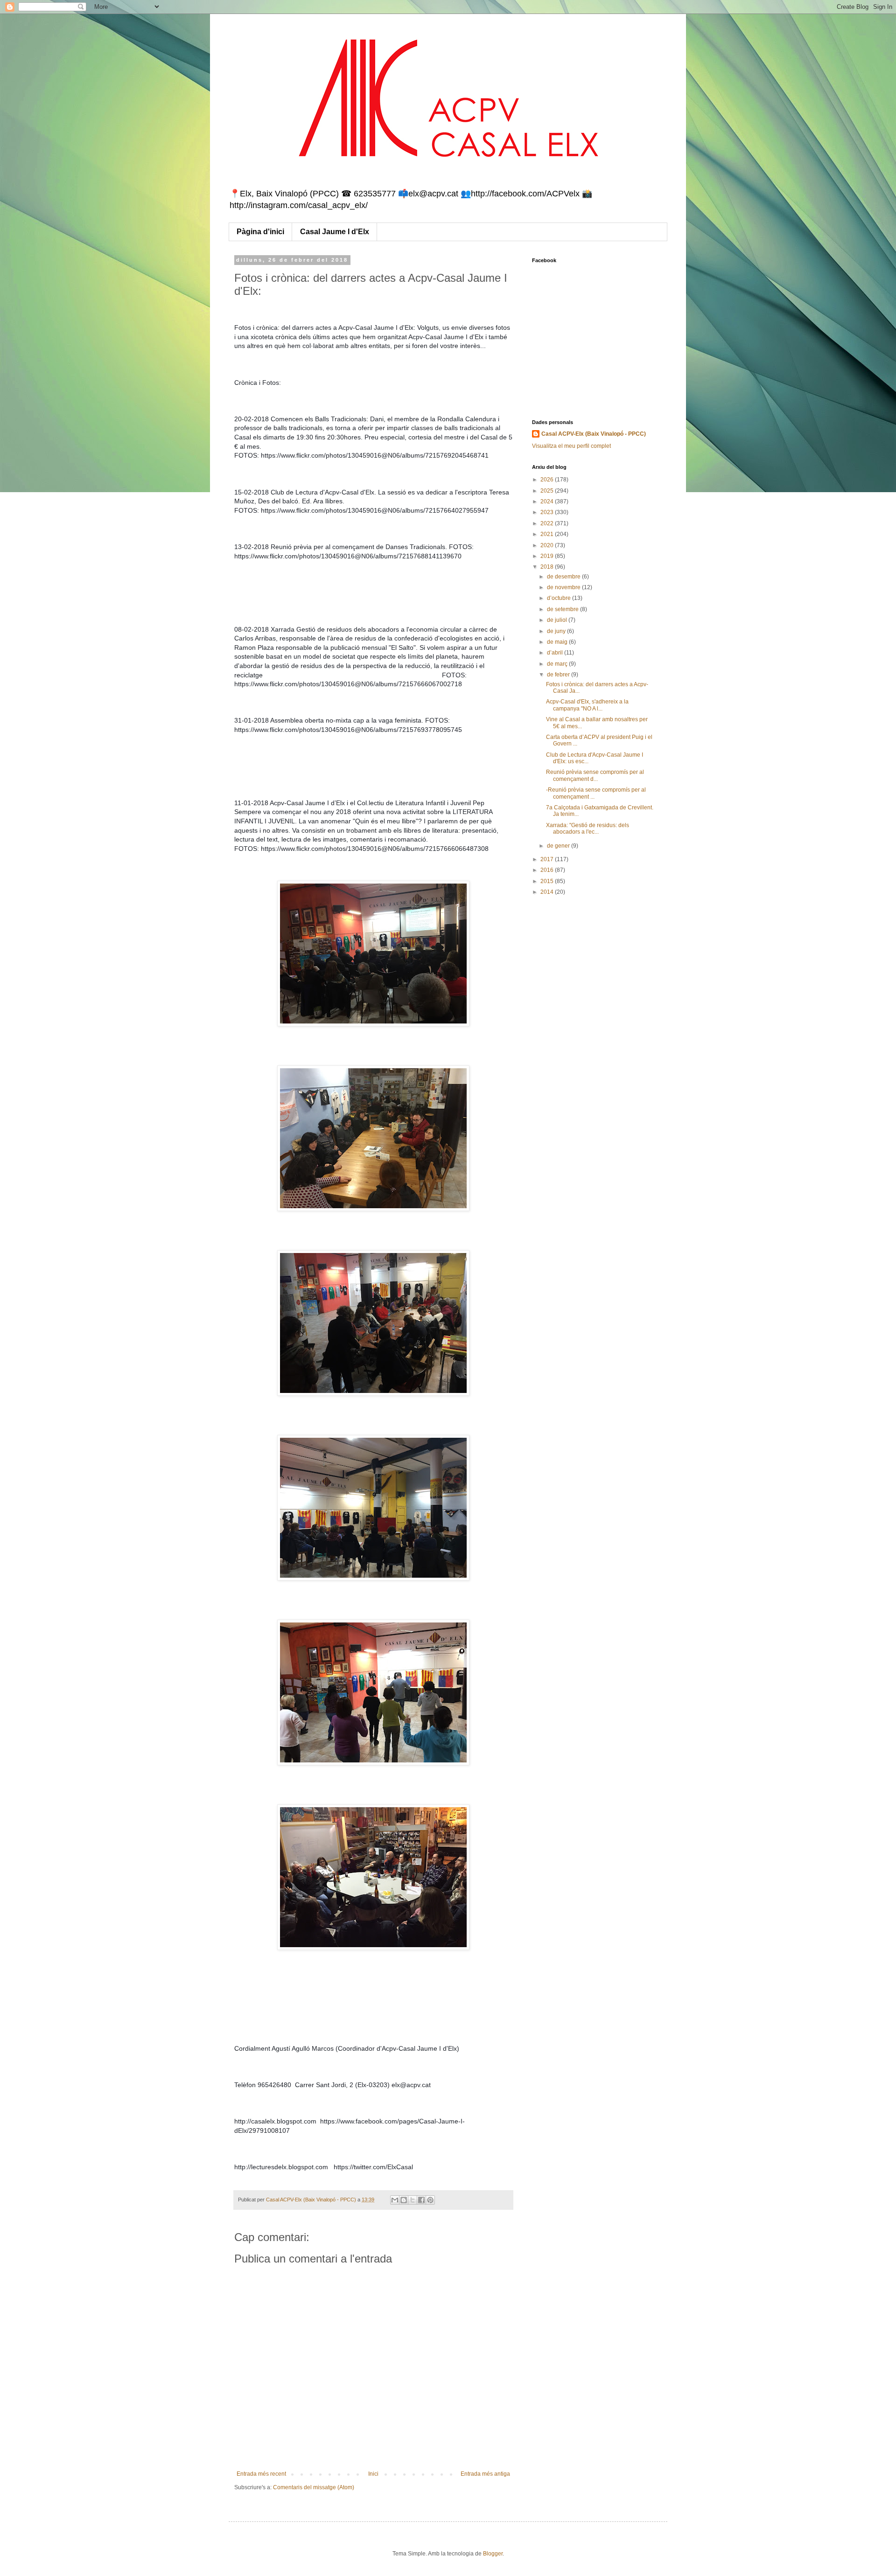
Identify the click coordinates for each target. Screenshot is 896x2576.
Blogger (493, 2554)
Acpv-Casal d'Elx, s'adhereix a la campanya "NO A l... (587, 705)
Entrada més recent (261, 2474)
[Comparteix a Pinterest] (430, 2200)
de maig (558, 642)
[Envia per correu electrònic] (395, 2200)
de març (558, 664)
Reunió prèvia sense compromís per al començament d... (595, 775)
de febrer (559, 675)
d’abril (556, 653)
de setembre (563, 609)
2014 (548, 892)
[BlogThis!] (404, 2200)
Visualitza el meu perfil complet (571, 446)
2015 (548, 881)
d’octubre (560, 598)
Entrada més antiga (485, 2474)
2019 (548, 556)
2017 (548, 859)
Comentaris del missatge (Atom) (314, 2487)
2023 (548, 512)
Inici (373, 2474)
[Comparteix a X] (413, 2200)
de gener (559, 846)
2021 (548, 534)
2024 (548, 501)
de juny (557, 631)
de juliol (558, 620)
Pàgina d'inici (260, 232)
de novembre (564, 587)
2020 (548, 545)
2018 (548, 567)
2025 (548, 491)
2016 (548, 870)
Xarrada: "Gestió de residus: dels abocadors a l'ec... (588, 828)
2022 (548, 523)
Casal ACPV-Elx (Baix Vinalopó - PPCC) (594, 434)
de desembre (564, 577)
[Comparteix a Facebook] (421, 2200)
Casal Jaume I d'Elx (335, 232)
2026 (548, 480)
